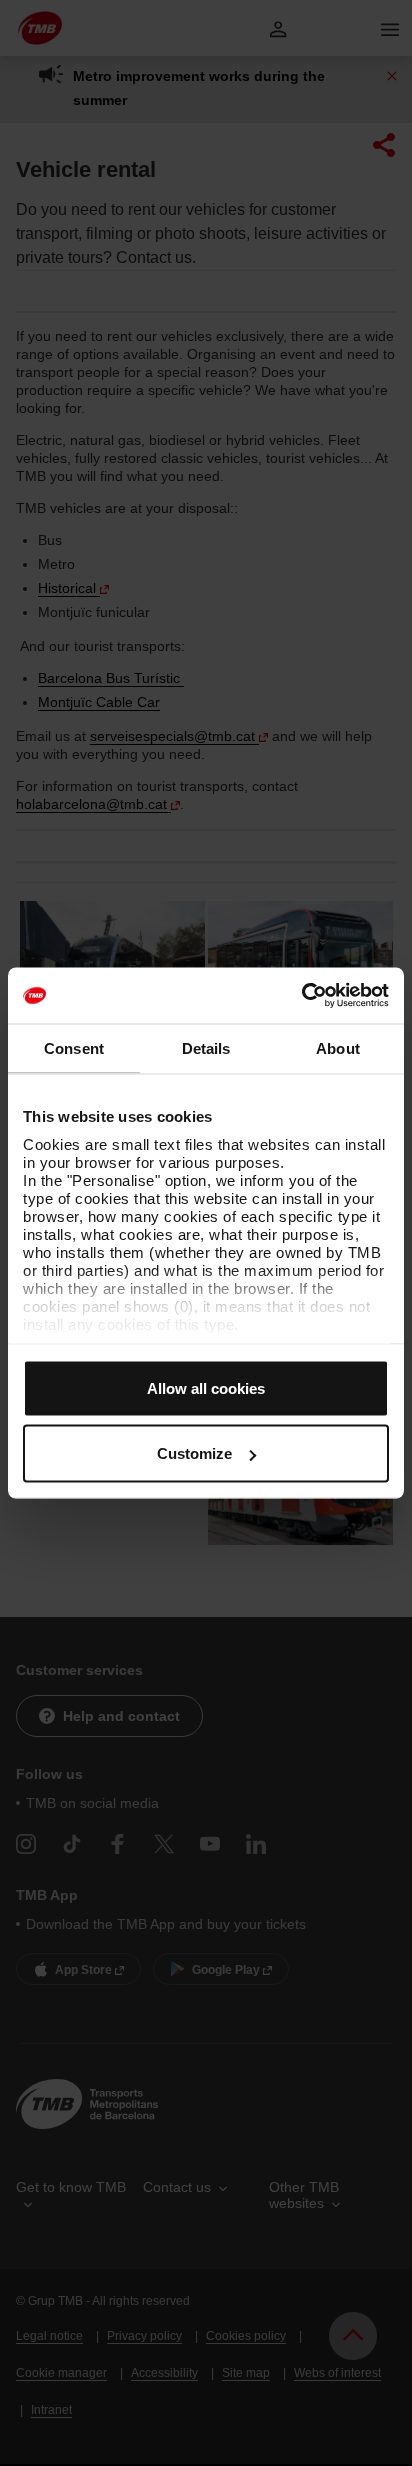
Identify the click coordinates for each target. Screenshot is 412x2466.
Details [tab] (206, 1047)
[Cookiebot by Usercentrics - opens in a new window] (301, 996)
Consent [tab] (74, 1047)
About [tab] (338, 1047)
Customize (194, 1453)
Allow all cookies (206, 1387)
